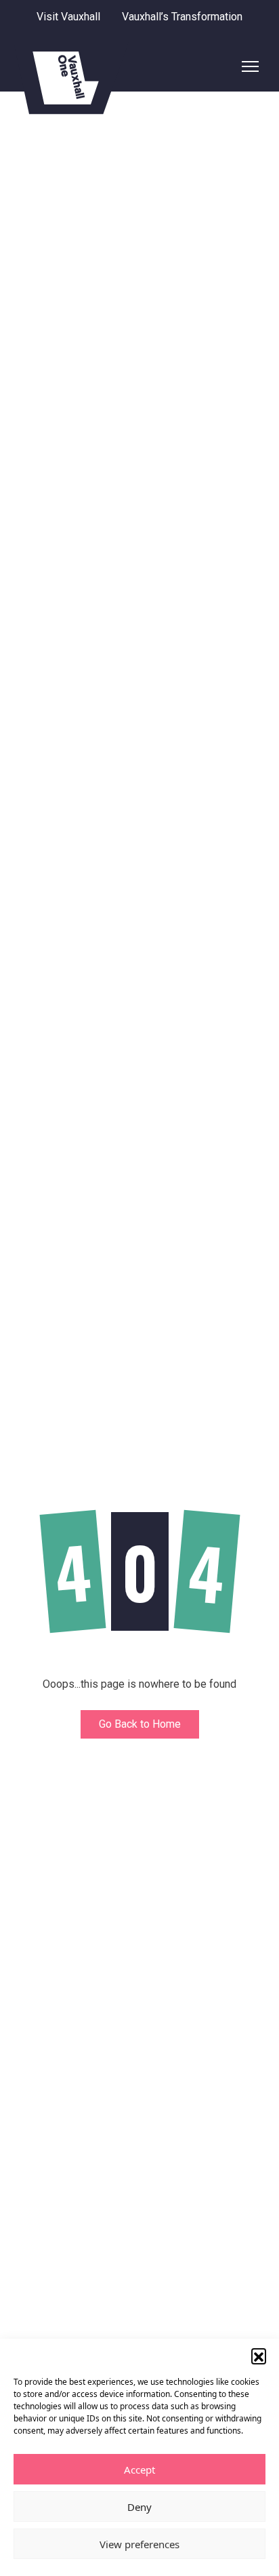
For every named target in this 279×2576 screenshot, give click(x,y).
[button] (259, 2356)
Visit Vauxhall (68, 17)
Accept (139, 2470)
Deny (139, 2507)
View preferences (139, 2544)
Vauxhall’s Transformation (182, 17)
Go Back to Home (140, 1724)
